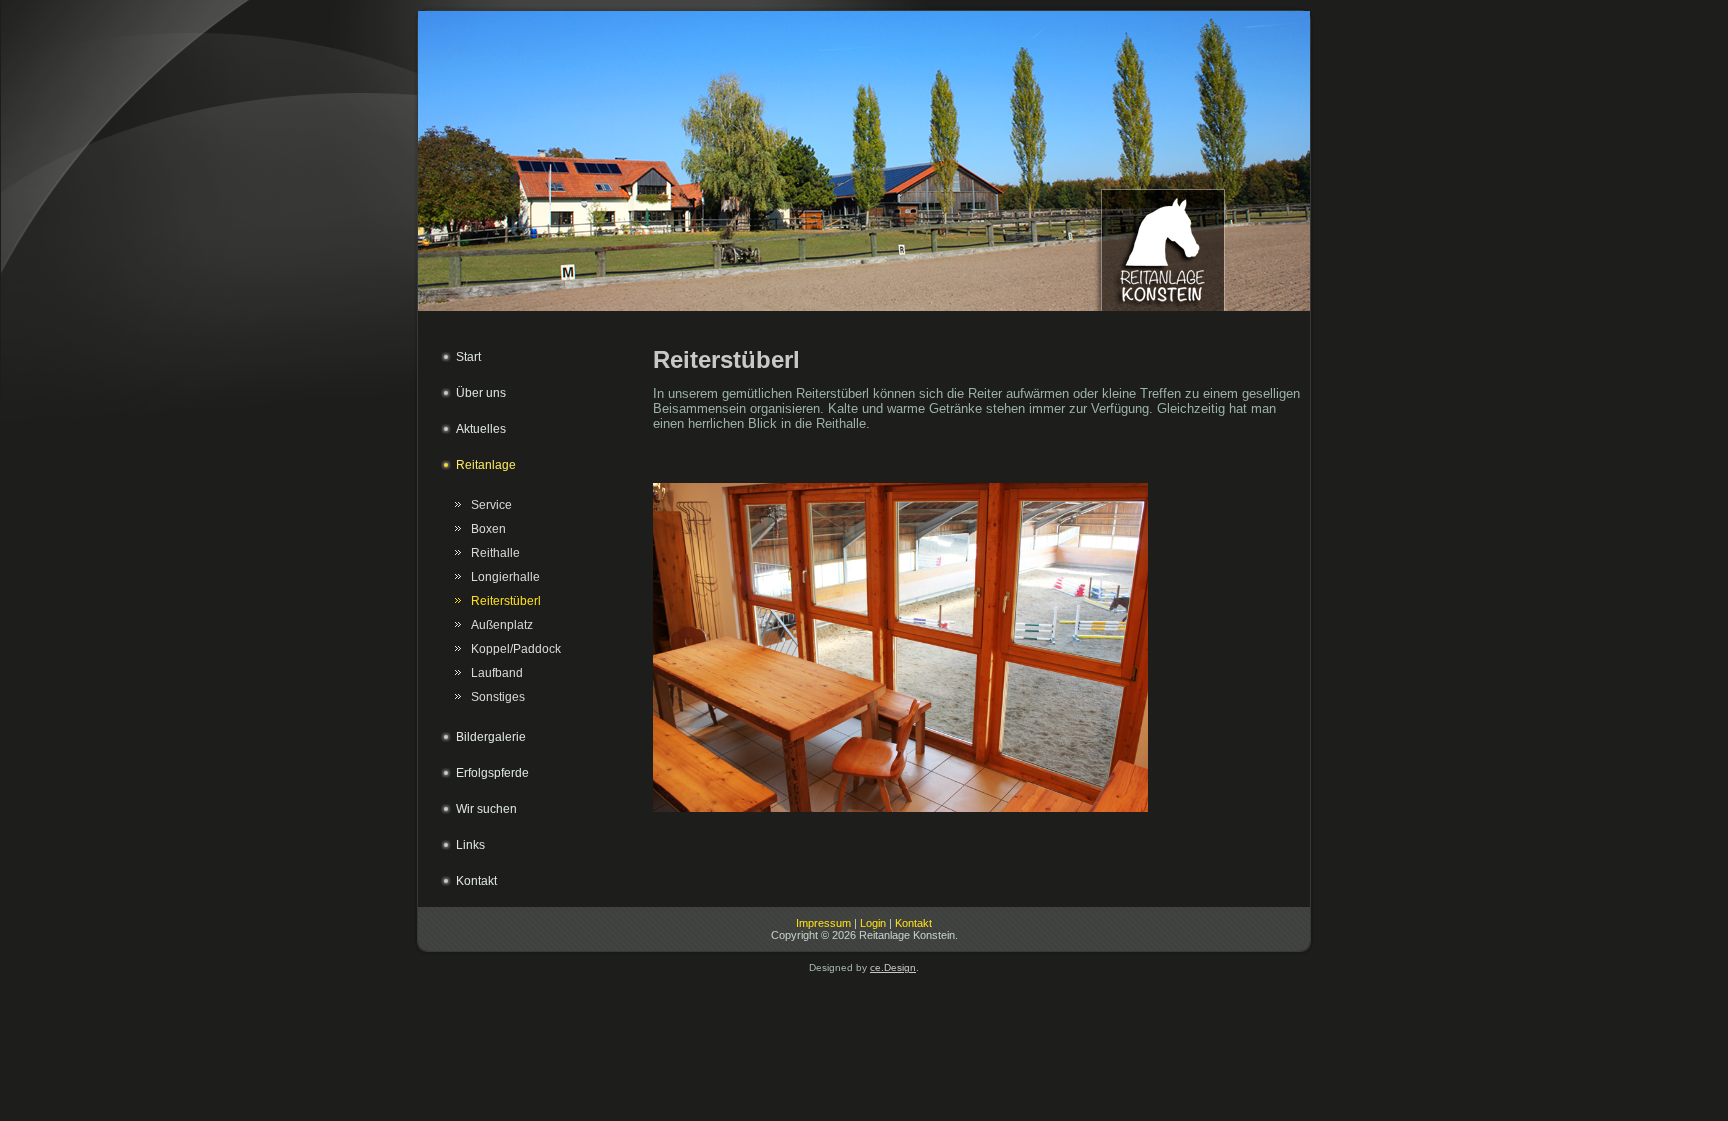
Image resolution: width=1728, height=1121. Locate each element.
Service (491, 505)
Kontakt (913, 923)
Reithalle (495, 553)
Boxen (488, 529)
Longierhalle (505, 577)
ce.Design (893, 967)
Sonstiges (498, 697)
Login (873, 923)
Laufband (497, 673)
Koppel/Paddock (516, 649)
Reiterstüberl (506, 601)
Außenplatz (502, 625)
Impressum (823, 923)
